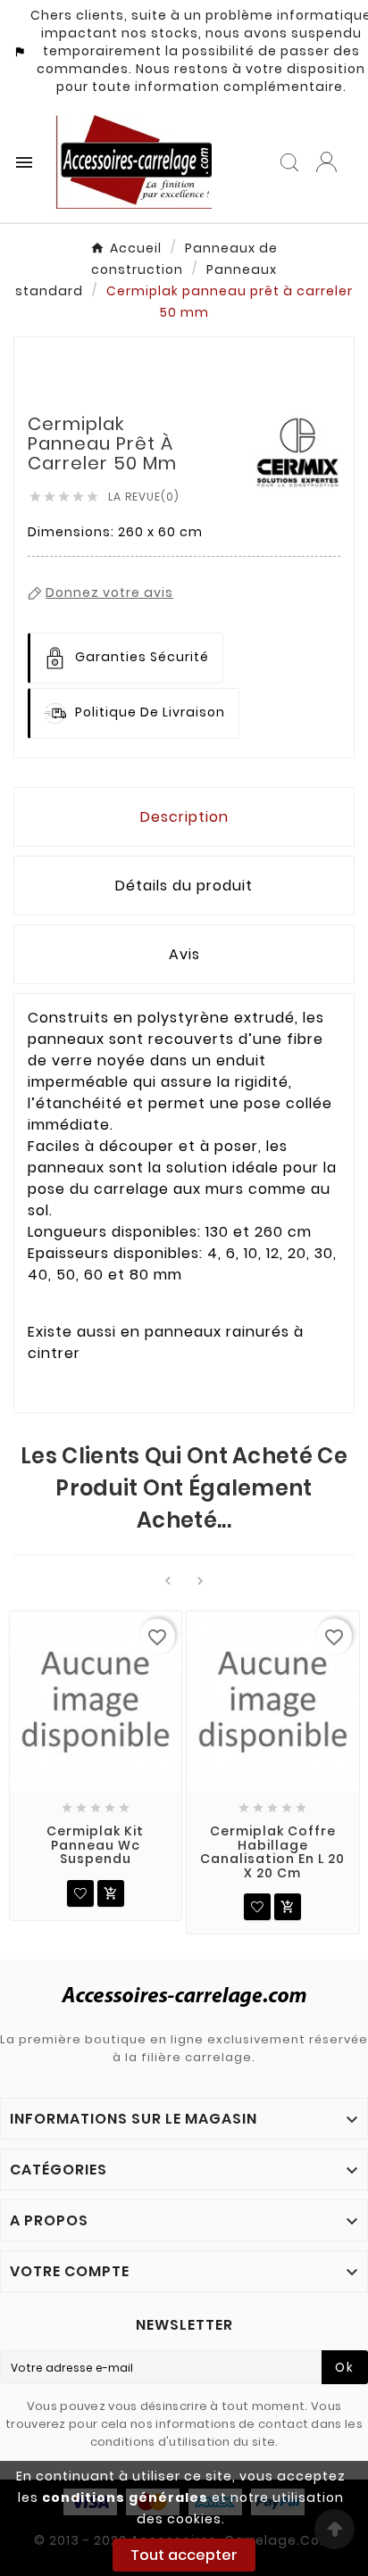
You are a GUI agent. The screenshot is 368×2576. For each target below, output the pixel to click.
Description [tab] (184, 817)
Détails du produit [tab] (184, 886)
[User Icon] (326, 162)
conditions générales (125, 2497)
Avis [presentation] (184, 954)
